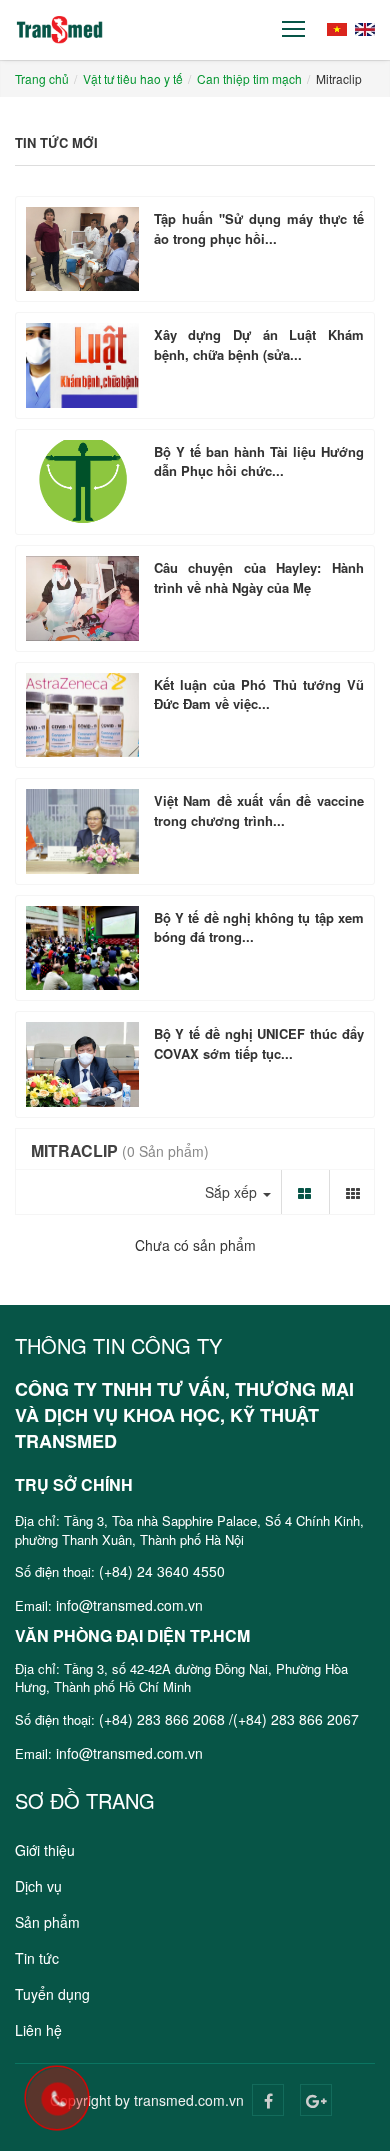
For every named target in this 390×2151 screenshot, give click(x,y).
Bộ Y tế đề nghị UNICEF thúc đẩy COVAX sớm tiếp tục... (259, 1043)
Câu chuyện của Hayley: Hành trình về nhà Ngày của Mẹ (259, 577)
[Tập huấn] (82, 249)
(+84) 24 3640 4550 (162, 1571)
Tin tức (37, 1958)
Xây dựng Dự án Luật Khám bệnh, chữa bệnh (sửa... (259, 344)
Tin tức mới (56, 142)
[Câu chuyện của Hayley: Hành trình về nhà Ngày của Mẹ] (82, 598)
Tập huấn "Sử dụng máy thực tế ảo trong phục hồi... (259, 228)
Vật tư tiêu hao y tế (133, 78)
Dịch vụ (38, 1886)
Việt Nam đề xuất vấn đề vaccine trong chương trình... (259, 810)
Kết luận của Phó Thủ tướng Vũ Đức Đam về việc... (259, 694)
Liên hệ (38, 2030)
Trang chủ (42, 78)
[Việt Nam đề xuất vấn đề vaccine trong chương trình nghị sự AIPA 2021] (82, 831)
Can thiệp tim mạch (249, 78)
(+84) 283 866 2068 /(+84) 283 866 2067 (229, 1719)
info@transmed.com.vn (129, 1605)
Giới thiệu (45, 1850)
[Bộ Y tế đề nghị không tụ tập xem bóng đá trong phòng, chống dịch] (82, 948)
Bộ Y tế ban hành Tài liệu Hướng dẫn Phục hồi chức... (259, 461)
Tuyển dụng (52, 1994)
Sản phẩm (47, 1922)
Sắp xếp (233, 1192)
